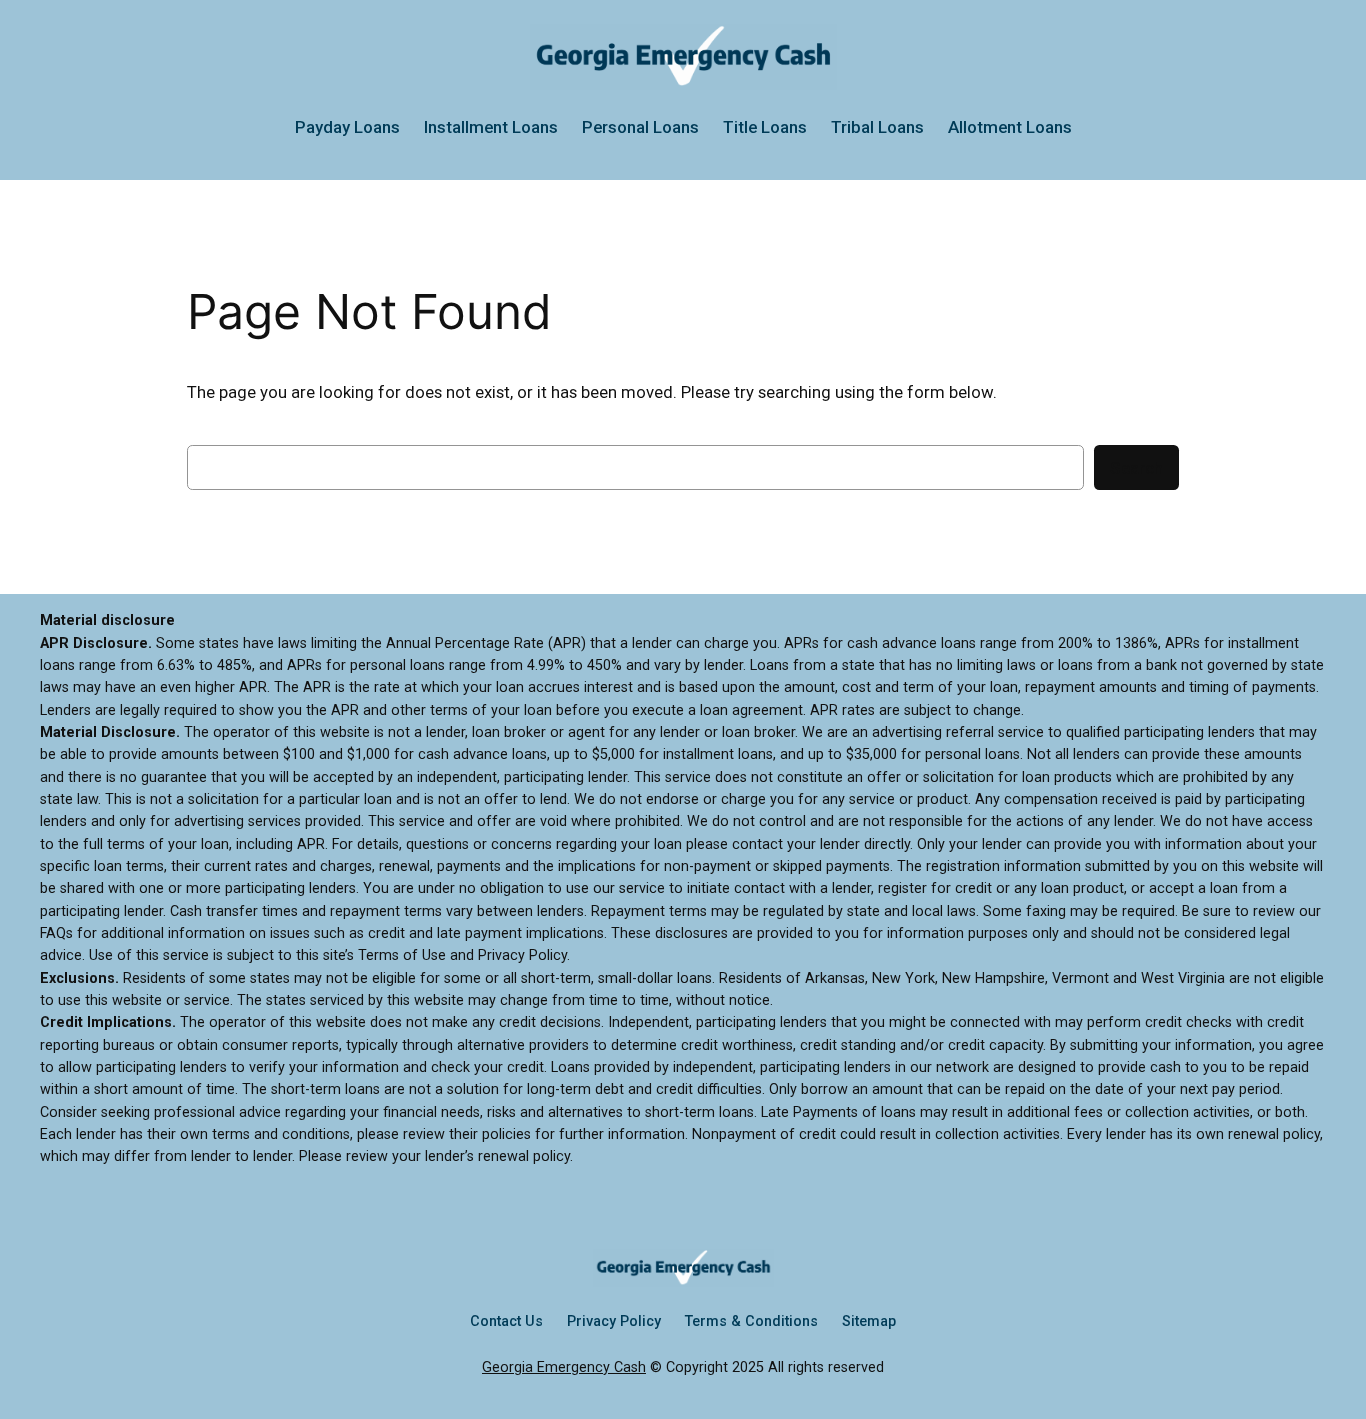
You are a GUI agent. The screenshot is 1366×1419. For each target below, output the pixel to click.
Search (1136, 468)
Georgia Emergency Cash (564, 1367)
